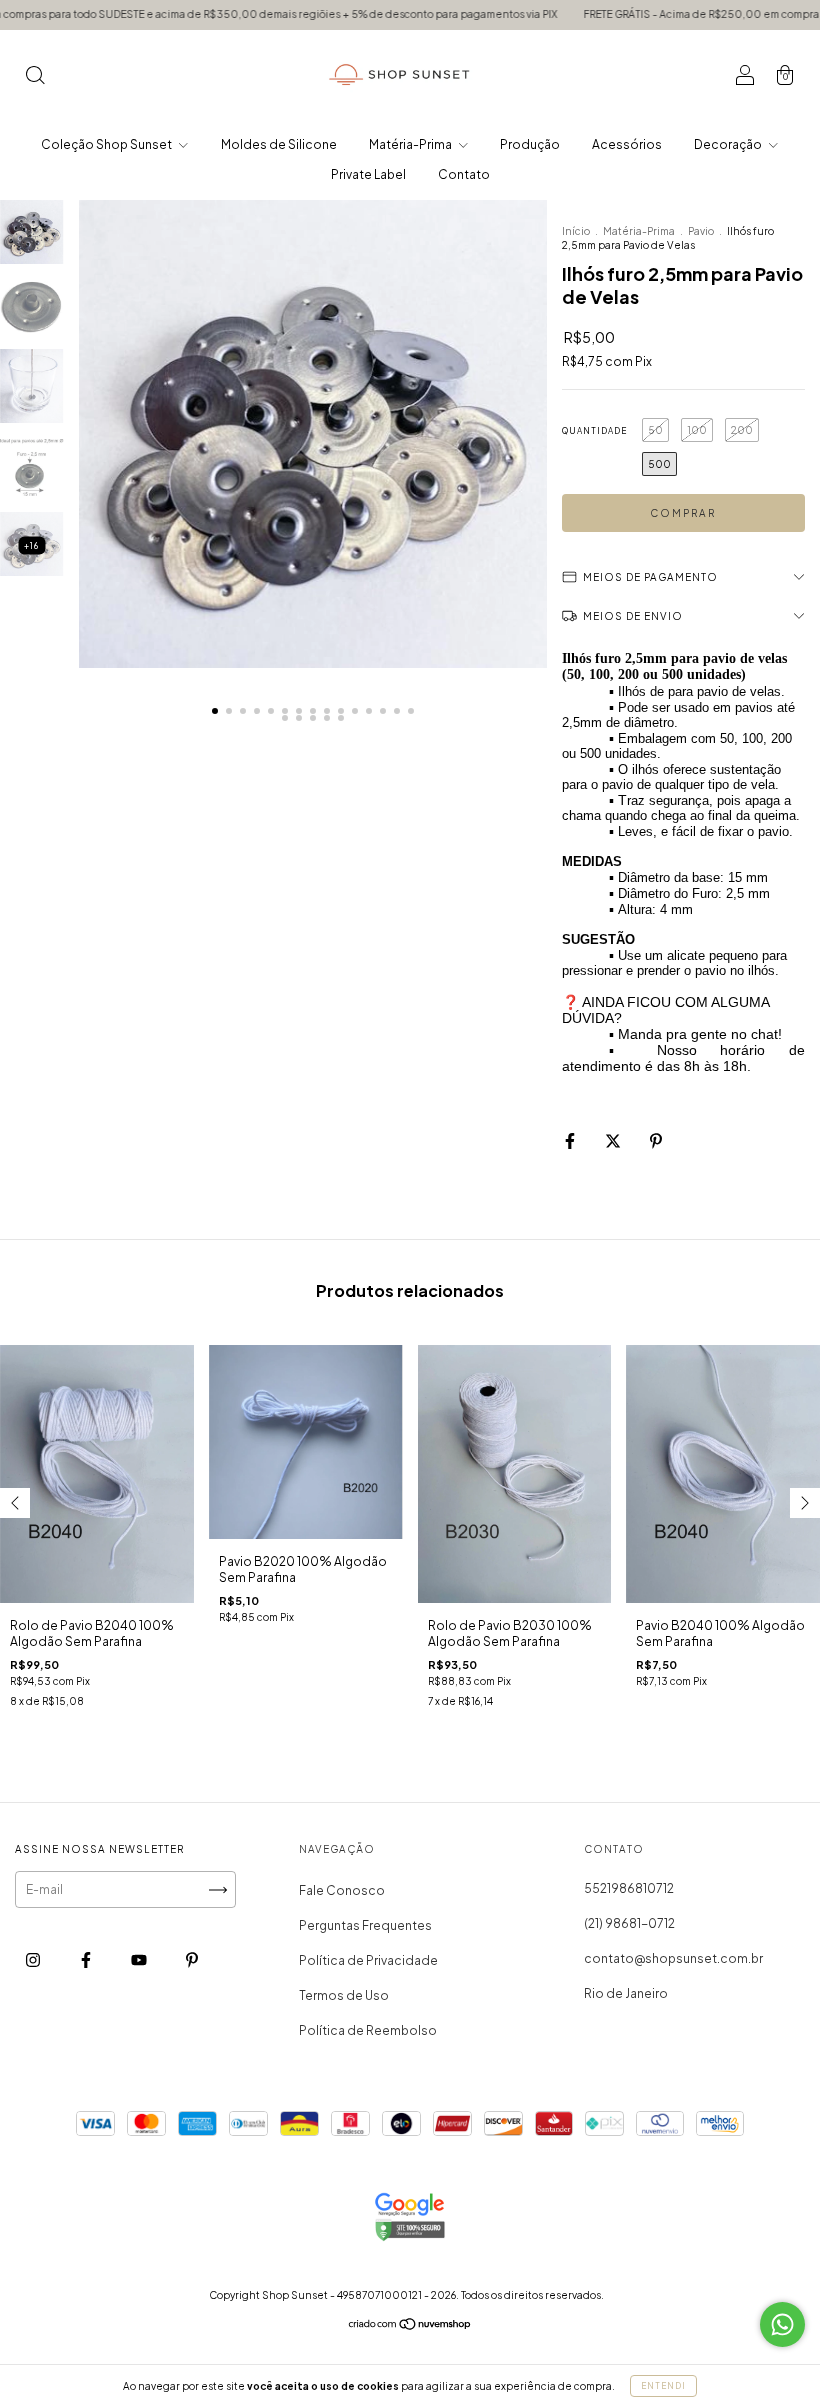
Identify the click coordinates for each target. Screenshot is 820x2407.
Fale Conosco (342, 1890)
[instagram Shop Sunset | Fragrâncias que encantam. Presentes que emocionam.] (34, 1960)
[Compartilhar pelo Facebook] (571, 1140)
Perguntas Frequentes (365, 1925)
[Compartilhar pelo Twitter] (614, 1140)
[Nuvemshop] (410, 2326)
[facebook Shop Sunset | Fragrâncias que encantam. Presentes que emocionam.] (87, 1960)
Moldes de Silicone (279, 144)
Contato (464, 174)
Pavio (701, 231)
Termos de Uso (344, 1995)
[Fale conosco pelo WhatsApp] (782, 2324)
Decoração (729, 144)
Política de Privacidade (368, 1960)
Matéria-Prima (411, 144)
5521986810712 (629, 1888)
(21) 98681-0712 (629, 1923)
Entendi (663, 2386)
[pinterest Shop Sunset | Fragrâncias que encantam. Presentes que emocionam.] (192, 1960)
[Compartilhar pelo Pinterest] (656, 1140)
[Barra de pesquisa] (35, 77)
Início (576, 231)
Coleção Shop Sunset (107, 144)
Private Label (368, 174)
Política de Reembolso (368, 2030)
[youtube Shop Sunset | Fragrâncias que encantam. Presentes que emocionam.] (140, 1960)
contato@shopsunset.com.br (673, 1958)
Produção (530, 144)
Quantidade (594, 431)
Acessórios (627, 144)
